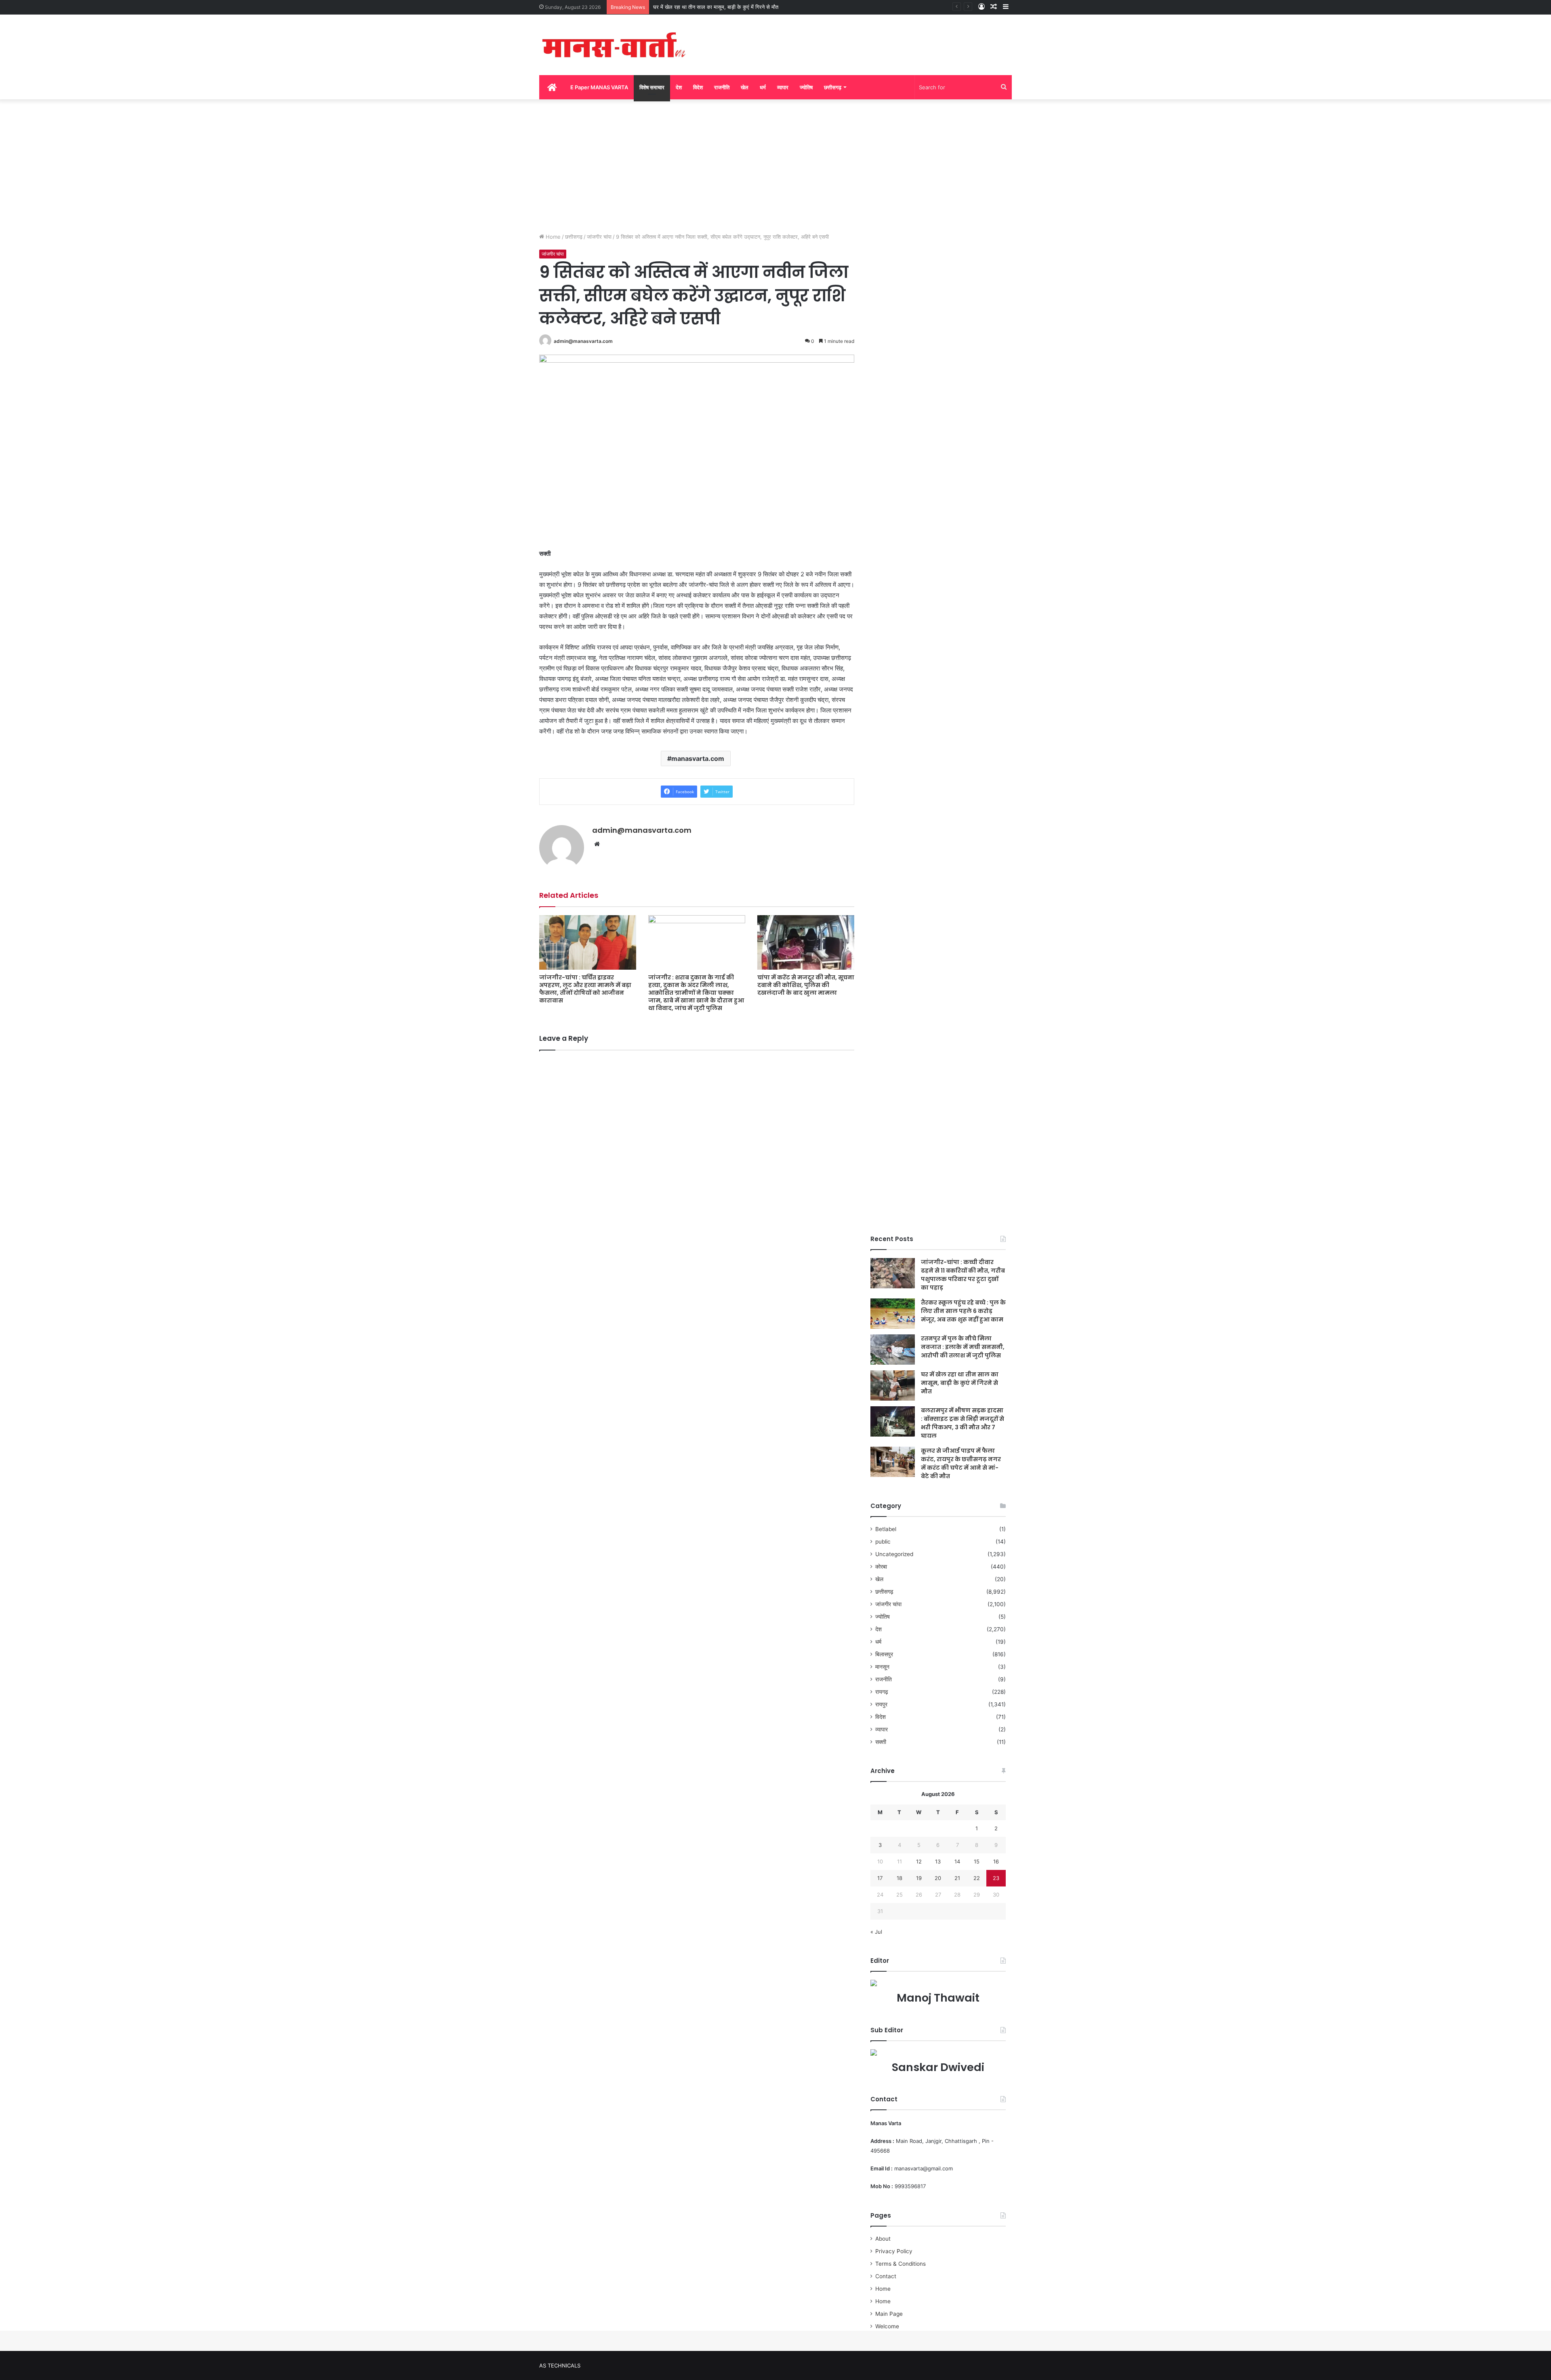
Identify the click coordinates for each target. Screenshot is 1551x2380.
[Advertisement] (775, 164)
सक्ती (881, 1742)
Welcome (887, 2326)
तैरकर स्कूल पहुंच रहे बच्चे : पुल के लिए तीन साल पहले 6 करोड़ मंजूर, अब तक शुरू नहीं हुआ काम (963, 1311)
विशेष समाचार (652, 87)
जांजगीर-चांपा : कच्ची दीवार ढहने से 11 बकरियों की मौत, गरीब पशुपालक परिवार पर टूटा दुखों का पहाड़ (963, 1275)
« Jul (876, 1932)
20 (938, 1878)
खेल (745, 87)
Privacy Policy (894, 2251)
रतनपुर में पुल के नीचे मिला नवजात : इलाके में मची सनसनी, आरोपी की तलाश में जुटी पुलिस (963, 1347)
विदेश (698, 87)
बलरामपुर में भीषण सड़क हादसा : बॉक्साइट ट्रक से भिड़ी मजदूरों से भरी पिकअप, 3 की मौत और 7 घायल (752, 7)
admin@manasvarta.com (583, 341)
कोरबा (881, 1567)
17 (880, 1878)
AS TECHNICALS (560, 2365)
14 (957, 1861)
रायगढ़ (882, 1692)
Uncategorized (894, 1554)
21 (957, 1878)
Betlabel (886, 1529)
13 (938, 1861)
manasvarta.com (698, 758)
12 (919, 1861)
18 (899, 1878)
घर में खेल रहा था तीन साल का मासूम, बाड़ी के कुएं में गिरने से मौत (960, 1383)
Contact (886, 2276)
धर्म (763, 87)
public (883, 1542)
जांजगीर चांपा (599, 237)
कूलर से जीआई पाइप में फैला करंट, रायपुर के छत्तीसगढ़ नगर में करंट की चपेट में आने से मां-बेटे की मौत (961, 1463)
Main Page (889, 2314)
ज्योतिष (806, 87)
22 (977, 1878)
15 (977, 1861)
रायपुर (881, 1704)
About (883, 2239)
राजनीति (722, 87)
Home (552, 237)
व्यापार (783, 87)
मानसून (882, 1667)
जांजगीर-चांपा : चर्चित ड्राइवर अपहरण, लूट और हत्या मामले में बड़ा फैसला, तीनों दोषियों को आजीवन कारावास (585, 989)
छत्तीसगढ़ (833, 87)
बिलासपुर (884, 1654)
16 (996, 1861)
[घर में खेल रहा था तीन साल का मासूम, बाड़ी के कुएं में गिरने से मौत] (893, 1385)
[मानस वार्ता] (614, 45)
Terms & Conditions (901, 2264)
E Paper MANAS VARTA (599, 87)
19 (919, 1878)
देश (679, 87)
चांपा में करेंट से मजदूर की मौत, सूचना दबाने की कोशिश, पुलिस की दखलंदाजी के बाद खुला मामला (806, 985)
